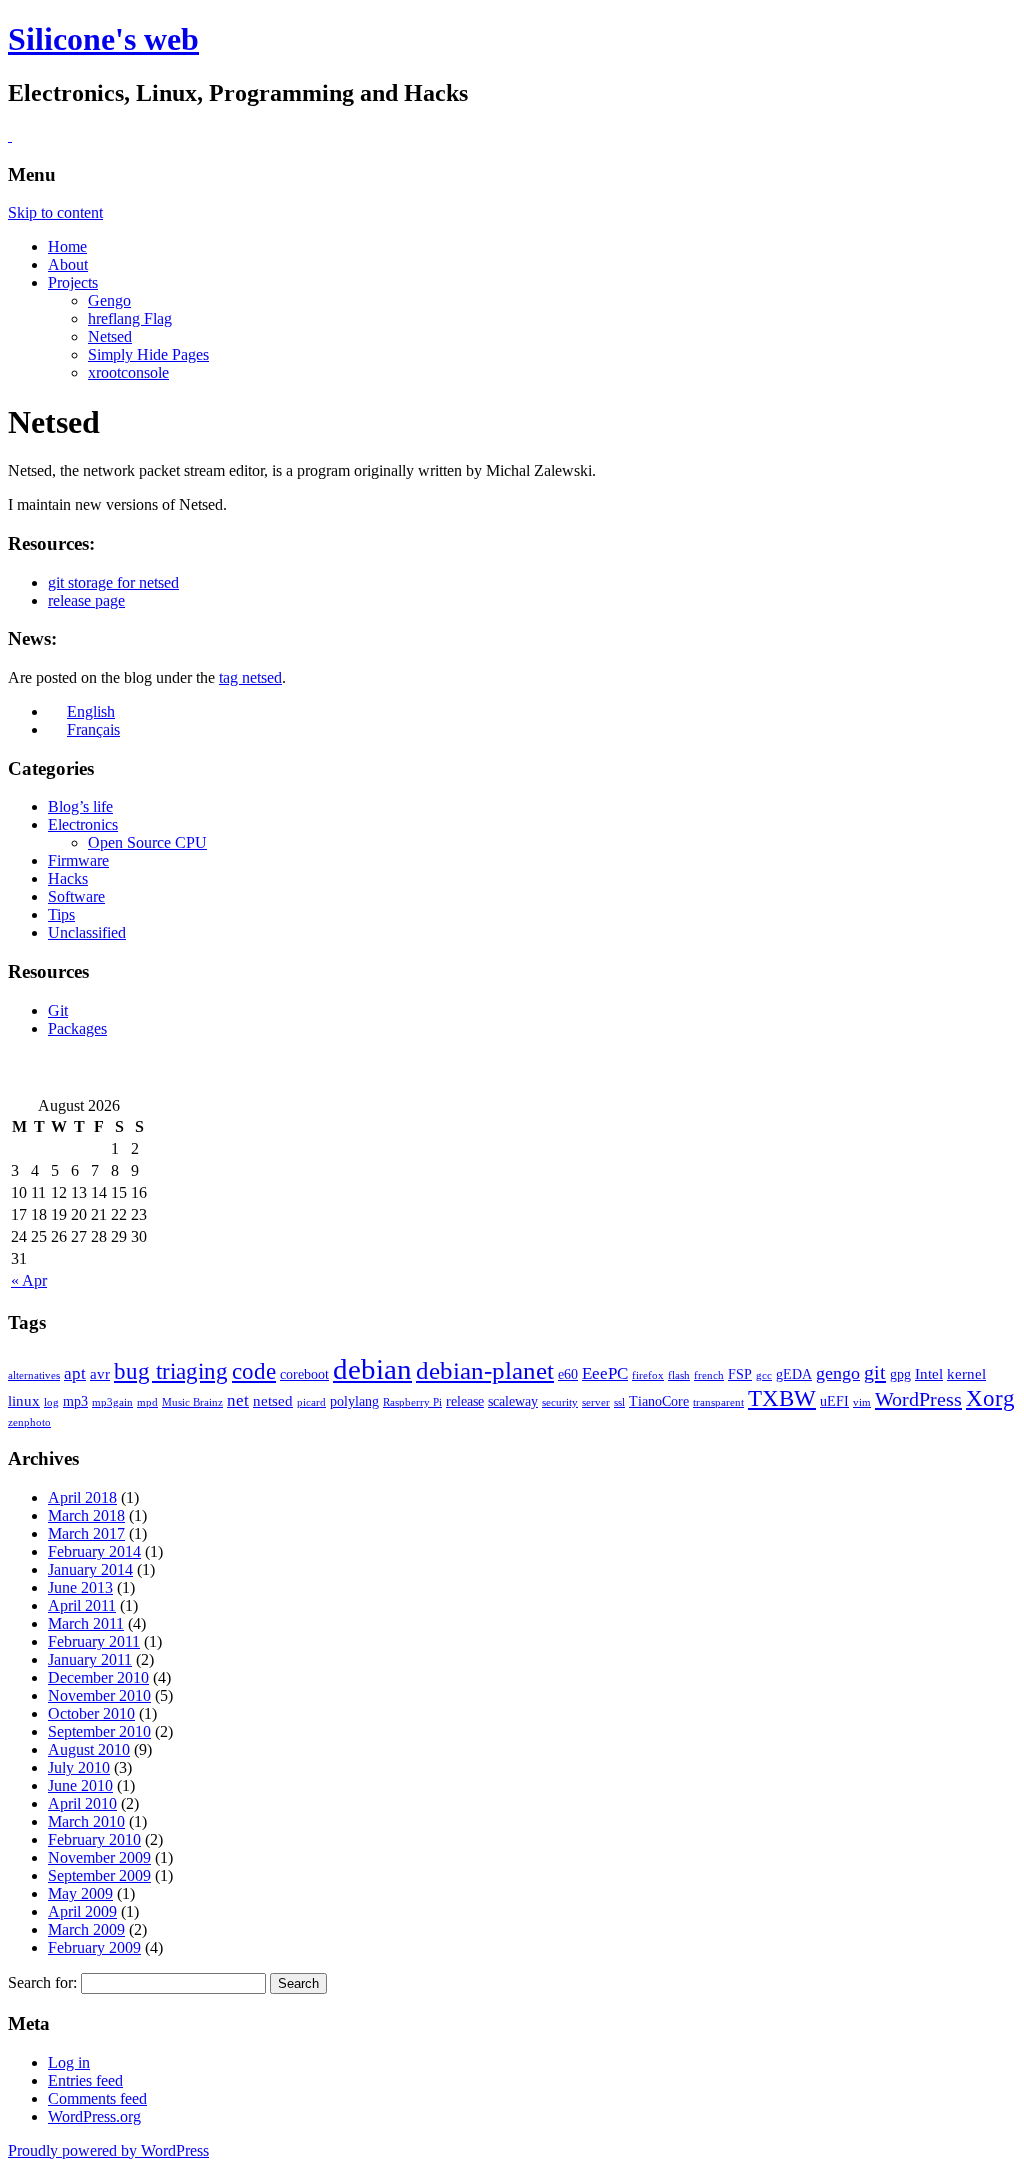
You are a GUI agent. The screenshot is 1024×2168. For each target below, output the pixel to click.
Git (58, 1010)
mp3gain (112, 1402)
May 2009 (80, 1893)
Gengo (109, 300)
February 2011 (94, 1641)
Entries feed (85, 2080)
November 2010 (99, 1695)
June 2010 (80, 1785)
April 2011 (82, 1605)
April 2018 (82, 1497)
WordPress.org (94, 2116)
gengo (838, 1373)
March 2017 (86, 1533)
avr (100, 1373)
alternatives (34, 1375)
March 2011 (86, 1623)
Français (93, 729)
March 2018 (86, 1515)
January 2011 (90, 1659)
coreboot (304, 1374)
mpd (147, 1402)
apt (75, 1373)
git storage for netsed (113, 582)
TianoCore (659, 1401)
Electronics (83, 824)
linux (24, 1400)
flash (679, 1375)
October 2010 (91, 1713)
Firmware (78, 860)
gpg (900, 1374)
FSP (740, 1374)
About (68, 264)
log (51, 1402)
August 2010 (89, 1749)
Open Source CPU (147, 842)
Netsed (110, 336)
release (465, 1401)
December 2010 (98, 1677)
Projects (73, 282)
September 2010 (99, 1731)
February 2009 (94, 1947)
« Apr (29, 1280)
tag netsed (250, 677)
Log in (69, 2062)
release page (86, 600)
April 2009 (82, 1911)
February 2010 (94, 1839)
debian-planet (485, 1370)
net (238, 1400)
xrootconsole (128, 372)
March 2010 (86, 1821)
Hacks (68, 878)
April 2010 (82, 1803)
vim (862, 1402)
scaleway (513, 1401)
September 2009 (99, 1875)
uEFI (834, 1401)
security (560, 1402)
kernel (966, 1373)
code (254, 1371)
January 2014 (90, 1569)
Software (76, 896)
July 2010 (79, 1767)
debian (372, 1369)
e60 (568, 1374)
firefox (648, 1375)
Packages (77, 1028)
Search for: (42, 1982)
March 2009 (86, 1929)
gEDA (794, 1374)
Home (67, 246)
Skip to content (55, 212)
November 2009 (99, 1857)
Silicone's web (103, 39)
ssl (619, 1402)
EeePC (605, 1373)
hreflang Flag (130, 318)
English (91, 711)
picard (311, 1402)
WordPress (918, 1399)
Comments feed (97, 2098)
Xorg (990, 1398)
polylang (354, 1401)
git (875, 1372)
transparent (718, 1402)
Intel (929, 1373)
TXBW (782, 1398)
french (709, 1375)
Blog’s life (80, 806)
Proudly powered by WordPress (108, 2150)
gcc (764, 1375)
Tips (61, 914)
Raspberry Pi (412, 1402)
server (596, 1402)
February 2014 (94, 1551)
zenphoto (29, 1422)
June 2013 (80, 1587)
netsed (273, 1400)
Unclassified (87, 932)
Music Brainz (192, 1402)
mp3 (75, 1401)
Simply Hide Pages (148, 354)
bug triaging (171, 1371)
